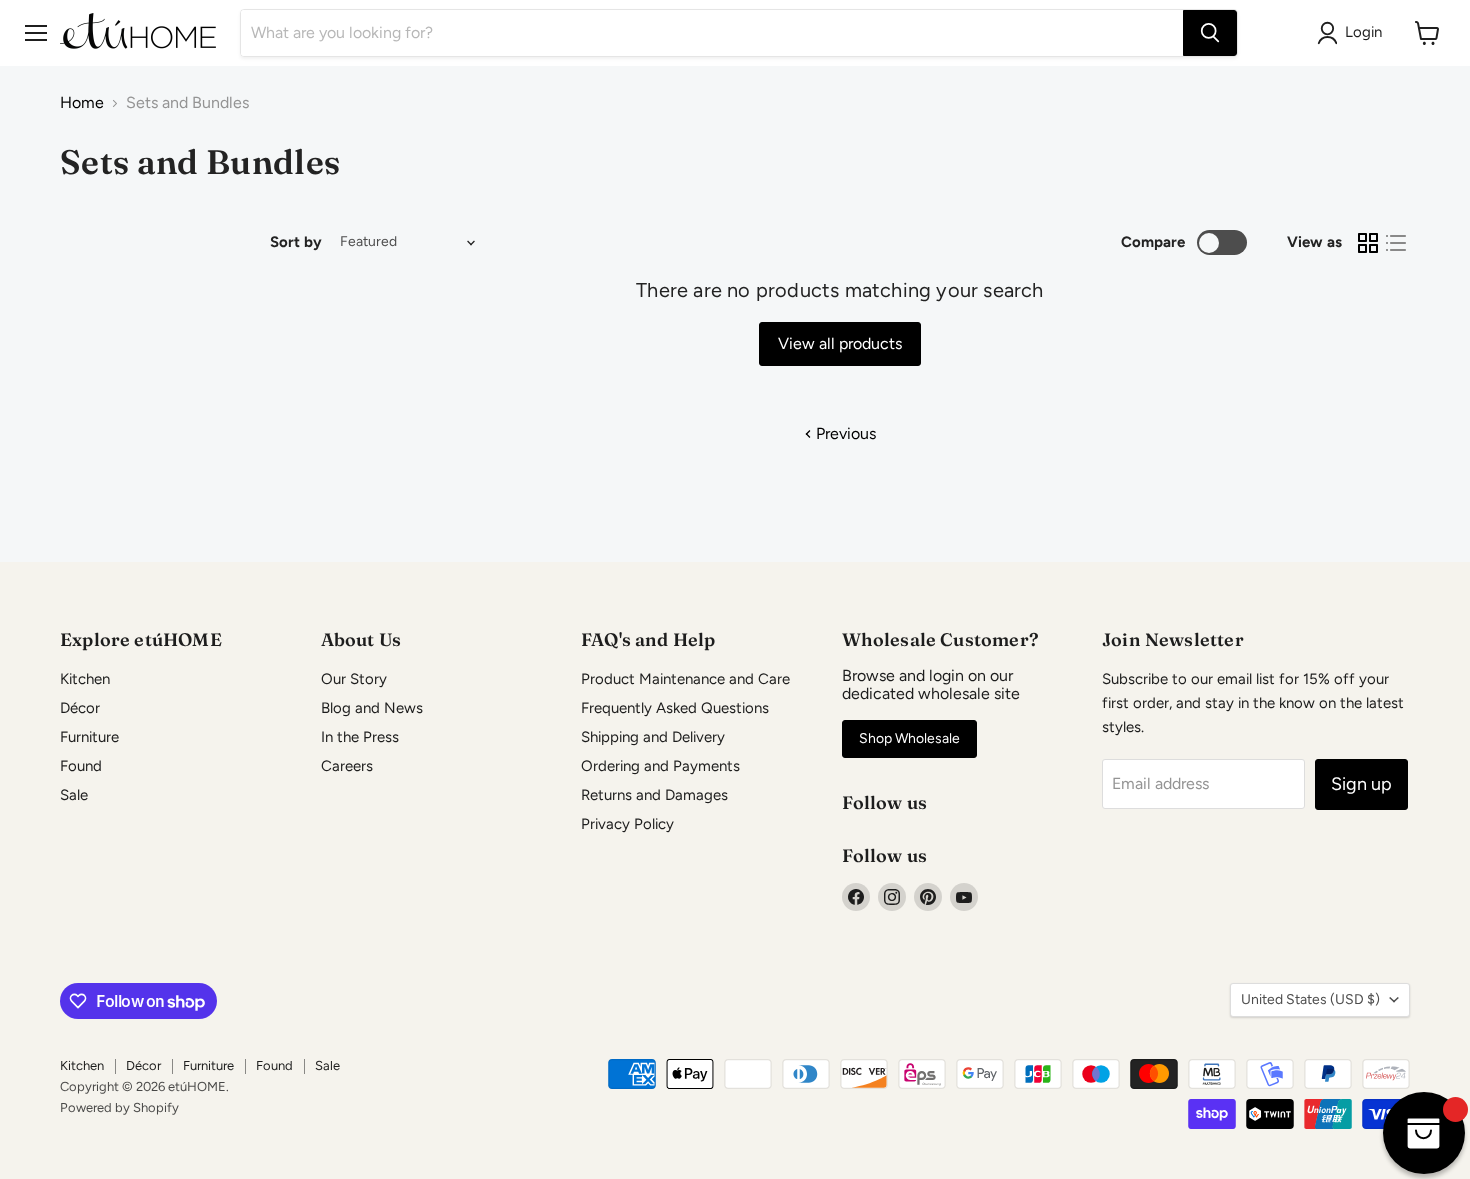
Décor (80, 708)
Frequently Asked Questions (675, 708)
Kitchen (85, 679)
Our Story (354, 679)
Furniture (89, 737)
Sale (74, 795)
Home (82, 103)
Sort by (296, 242)
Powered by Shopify (119, 1107)
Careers (347, 766)
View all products (840, 343)
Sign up (1361, 784)
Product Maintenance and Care (685, 679)
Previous (844, 433)
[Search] (1210, 33)
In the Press (360, 737)
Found (81, 766)
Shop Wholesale (909, 738)
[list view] (1396, 243)
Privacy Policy (627, 824)
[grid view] (1368, 243)
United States (1310, 999)
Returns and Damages (654, 795)
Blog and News (372, 708)
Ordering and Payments (660, 766)
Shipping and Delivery (653, 737)
